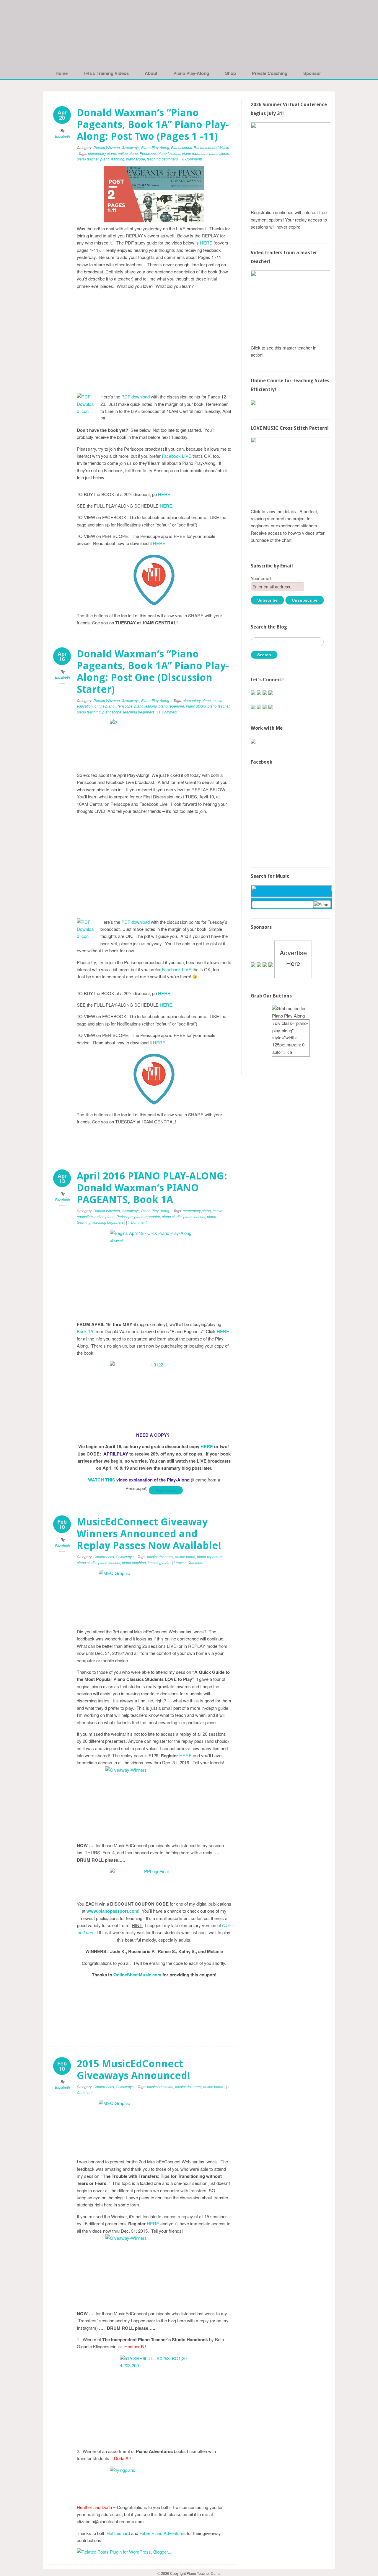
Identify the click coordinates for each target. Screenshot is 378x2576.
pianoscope (136, 159)
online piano (128, 153)
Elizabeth (62, 136)
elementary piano (102, 153)
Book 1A (85, 1331)
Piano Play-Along (191, 73)
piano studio (219, 153)
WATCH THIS (102, 1480)
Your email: (261, 578)
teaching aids (158, 1562)
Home (62, 73)
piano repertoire (195, 153)
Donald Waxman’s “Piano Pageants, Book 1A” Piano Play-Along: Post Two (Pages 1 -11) (153, 124)
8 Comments (192, 159)
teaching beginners (162, 159)
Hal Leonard (118, 2533)
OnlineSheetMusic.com (137, 1975)
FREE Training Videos (106, 73)
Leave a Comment (188, 1562)
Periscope (148, 153)
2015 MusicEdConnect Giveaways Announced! (133, 2070)
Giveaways (131, 147)
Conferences (104, 1557)
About (151, 73)
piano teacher (88, 159)
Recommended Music (211, 147)
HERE (206, 243)
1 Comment (168, 712)
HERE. (167, 506)
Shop (230, 73)
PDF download (136, 397)
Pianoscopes (181, 147)
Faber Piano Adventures (163, 2533)
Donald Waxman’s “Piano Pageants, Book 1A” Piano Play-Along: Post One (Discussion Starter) (153, 672)
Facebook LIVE (177, 456)
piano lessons (169, 153)
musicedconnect (160, 1557)
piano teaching (112, 159)
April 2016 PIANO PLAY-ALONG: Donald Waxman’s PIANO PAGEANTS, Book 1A (152, 1188)
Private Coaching (270, 73)
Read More (166, 1490)
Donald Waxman (107, 147)
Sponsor (312, 73)
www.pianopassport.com (112, 1911)
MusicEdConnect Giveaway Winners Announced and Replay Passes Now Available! (149, 1534)
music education (160, 2087)
